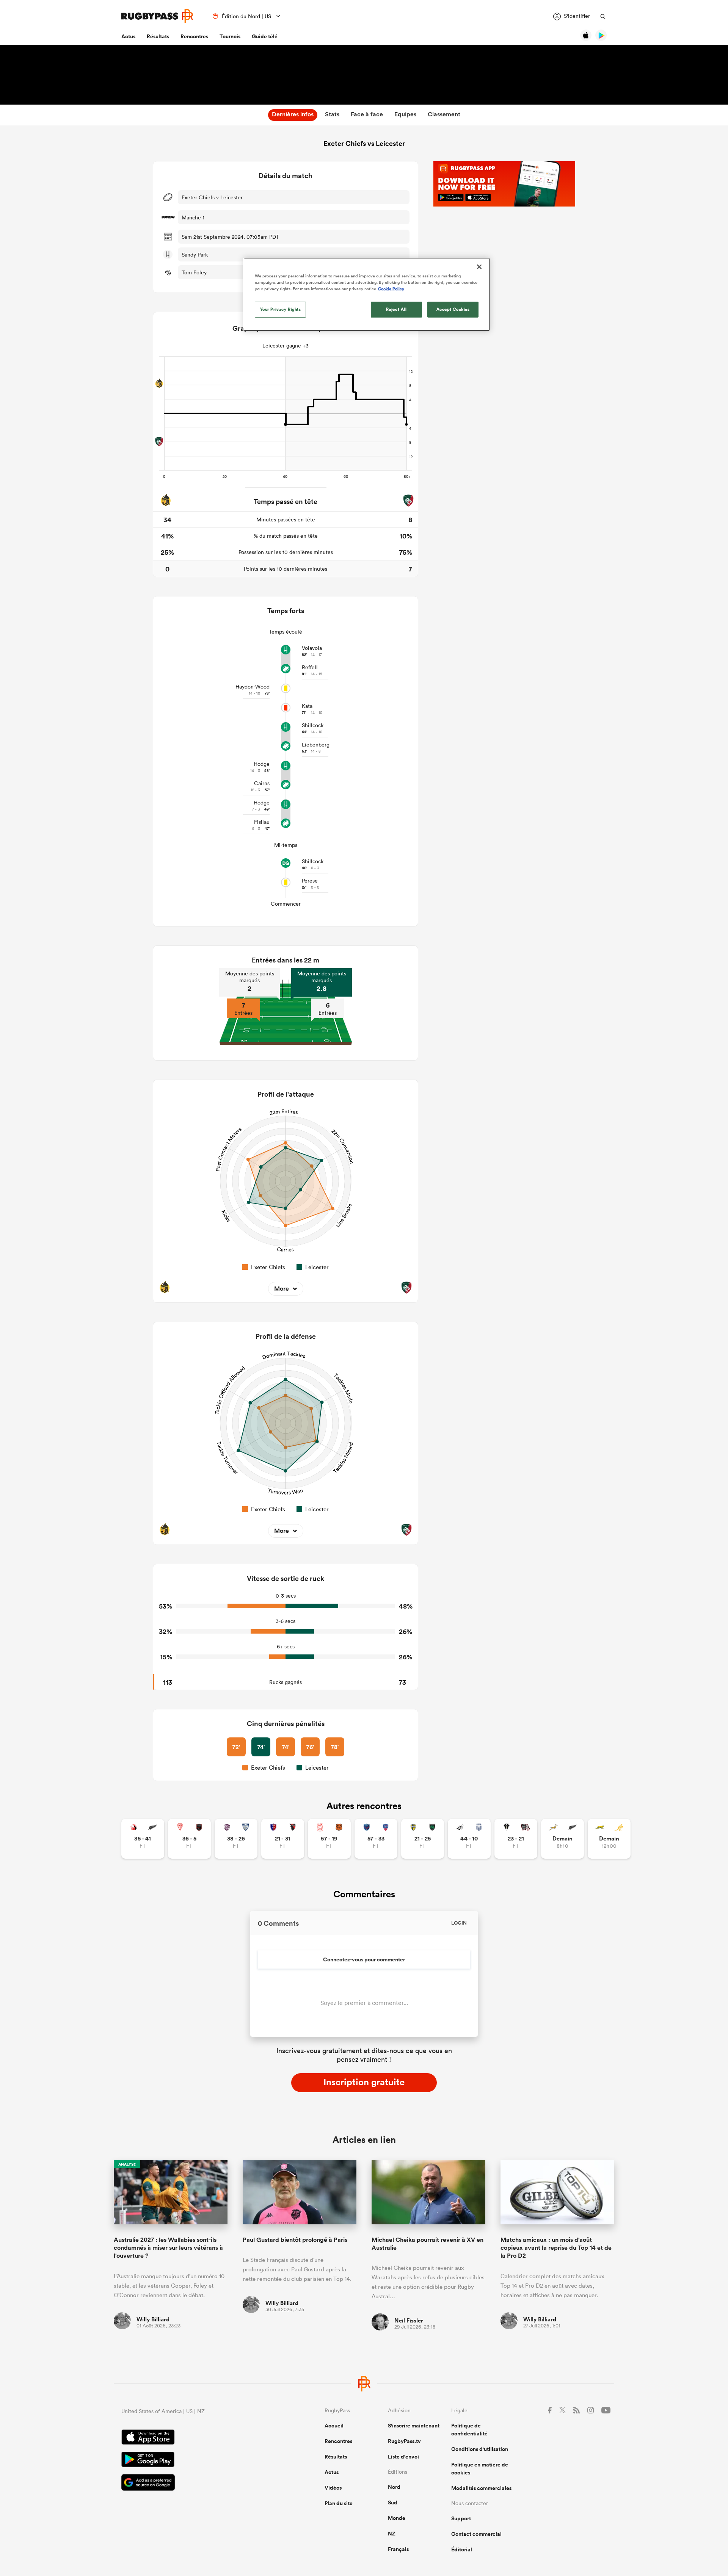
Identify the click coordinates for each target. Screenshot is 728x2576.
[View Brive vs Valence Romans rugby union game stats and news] (516, 1839)
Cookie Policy (391, 289)
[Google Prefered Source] (196, 2483)
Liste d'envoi (403, 2457)
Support (461, 2518)
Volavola (312, 648)
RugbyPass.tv (404, 2441)
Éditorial (462, 2549)
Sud (393, 2502)
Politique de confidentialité (469, 2430)
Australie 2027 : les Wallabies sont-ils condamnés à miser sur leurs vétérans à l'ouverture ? (168, 2248)
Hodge (262, 764)
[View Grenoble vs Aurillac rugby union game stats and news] (376, 1839)
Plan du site (339, 2503)
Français (398, 2549)
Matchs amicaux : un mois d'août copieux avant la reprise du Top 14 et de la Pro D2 (556, 2248)
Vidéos (333, 2488)
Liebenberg (316, 745)
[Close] (479, 267)
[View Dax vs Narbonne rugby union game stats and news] (329, 1839)
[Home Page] (157, 16)
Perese (310, 881)
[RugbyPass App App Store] (196, 2438)
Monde (397, 2518)
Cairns (262, 783)
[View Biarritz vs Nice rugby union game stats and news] (189, 1839)
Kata (307, 706)
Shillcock (313, 725)
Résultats (158, 36)
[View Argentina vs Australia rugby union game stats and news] (609, 1839)
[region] (367, 294)
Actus (128, 36)
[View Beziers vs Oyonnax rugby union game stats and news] (283, 1839)
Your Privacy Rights (281, 309)
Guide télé (265, 36)
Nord (394, 2487)
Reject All (396, 309)
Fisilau (262, 822)
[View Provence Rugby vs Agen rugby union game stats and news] (469, 1839)
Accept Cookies (453, 309)
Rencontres (194, 36)
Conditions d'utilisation (480, 2449)
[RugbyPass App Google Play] (196, 2460)
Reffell (310, 667)
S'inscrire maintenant (414, 2426)
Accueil (334, 2426)
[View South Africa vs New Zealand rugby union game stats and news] (562, 1839)
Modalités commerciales (481, 2488)
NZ (392, 2534)
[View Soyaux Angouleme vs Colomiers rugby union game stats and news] (236, 1839)
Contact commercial (476, 2534)
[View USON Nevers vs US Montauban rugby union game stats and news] (423, 1839)
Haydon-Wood (253, 687)
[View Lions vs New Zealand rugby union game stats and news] (143, 1839)
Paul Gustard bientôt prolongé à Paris (295, 2240)
